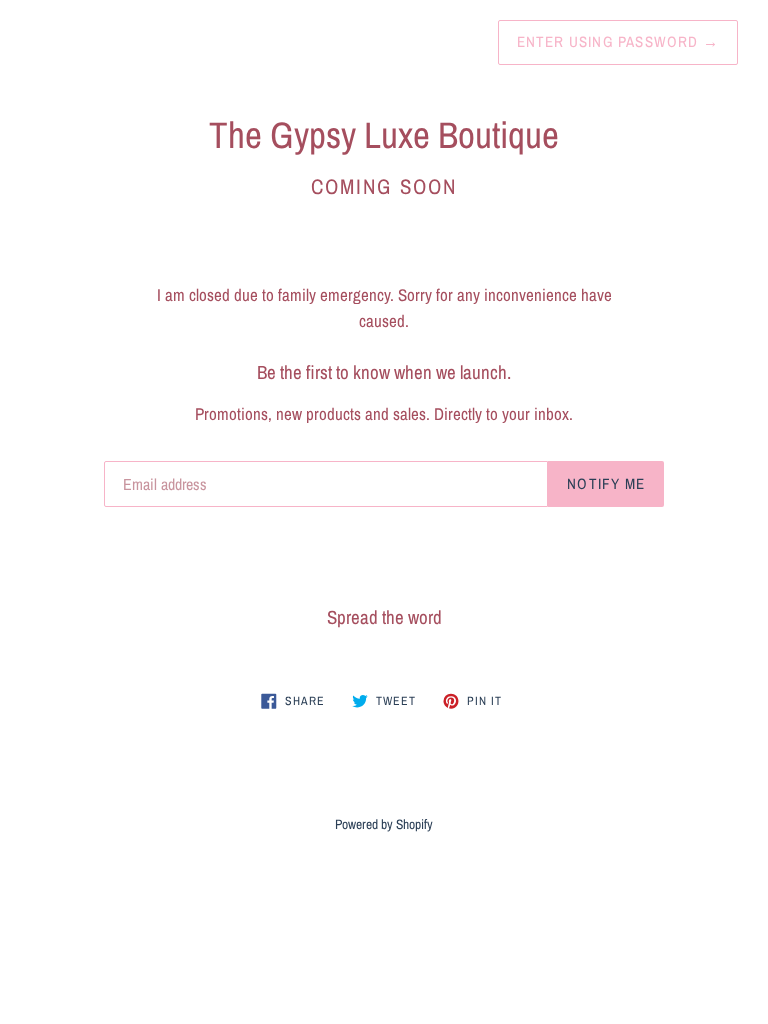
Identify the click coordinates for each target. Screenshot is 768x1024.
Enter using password (618, 41)
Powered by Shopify (384, 824)
